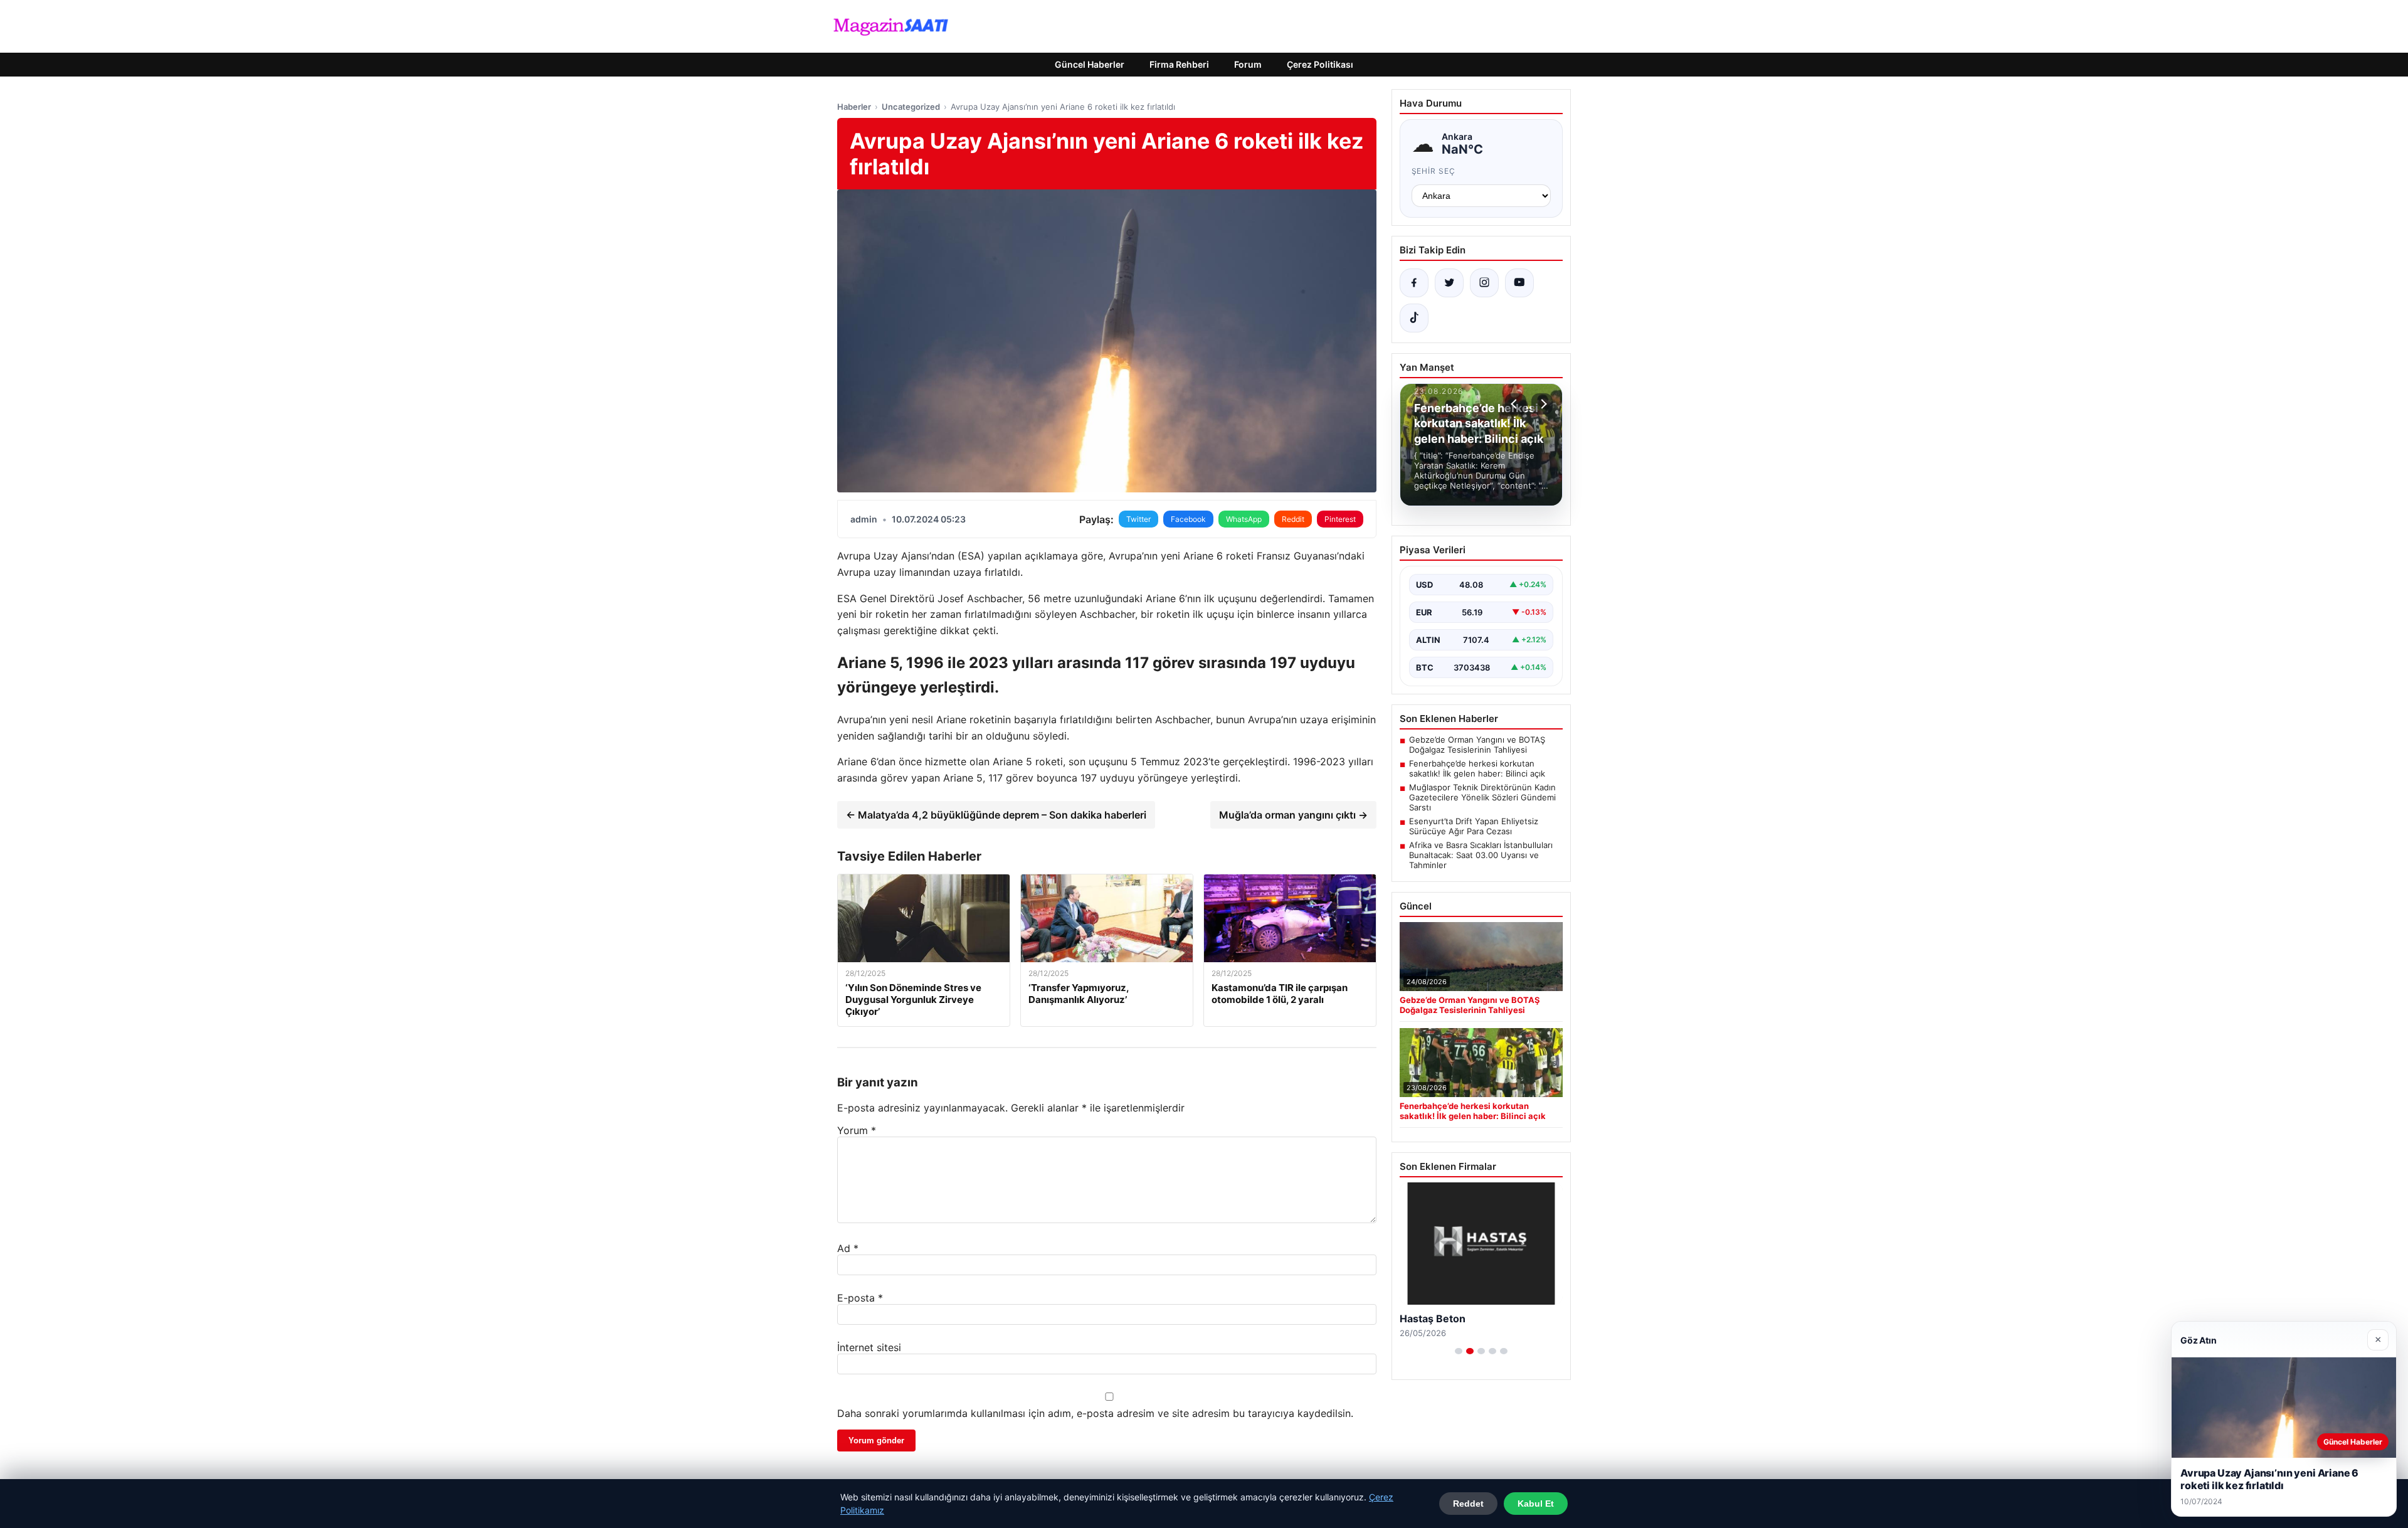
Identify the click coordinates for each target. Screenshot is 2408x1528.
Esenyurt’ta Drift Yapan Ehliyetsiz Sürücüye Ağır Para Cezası (1474, 826)
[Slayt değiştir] (1459, 1351)
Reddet (1468, 1504)
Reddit (1293, 519)
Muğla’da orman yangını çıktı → (1293, 815)
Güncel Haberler (1090, 64)
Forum (1248, 64)
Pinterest (1340, 519)
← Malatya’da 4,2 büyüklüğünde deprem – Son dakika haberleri (996, 815)
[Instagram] (1484, 283)
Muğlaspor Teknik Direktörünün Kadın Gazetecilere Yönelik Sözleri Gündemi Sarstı (1482, 797)
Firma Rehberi (1179, 64)
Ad (848, 1248)
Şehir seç (1434, 171)
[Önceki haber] (1516, 404)
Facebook (1188, 519)
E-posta (860, 1298)
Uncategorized (911, 107)
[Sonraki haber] (1542, 404)
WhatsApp (1244, 519)
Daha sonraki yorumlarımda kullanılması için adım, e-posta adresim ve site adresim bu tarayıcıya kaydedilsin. (1095, 1413)
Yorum (857, 1130)
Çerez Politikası (1320, 64)
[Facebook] (1414, 283)
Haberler (854, 107)
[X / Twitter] (1449, 283)
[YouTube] (1519, 283)
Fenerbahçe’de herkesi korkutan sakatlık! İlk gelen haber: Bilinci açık (1477, 768)
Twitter (1138, 519)
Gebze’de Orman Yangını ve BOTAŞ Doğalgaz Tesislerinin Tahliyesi (1477, 745)
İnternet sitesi (869, 1347)
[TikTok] (1414, 318)
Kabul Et (1536, 1504)
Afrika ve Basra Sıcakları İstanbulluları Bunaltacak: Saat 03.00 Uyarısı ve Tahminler (1481, 855)
